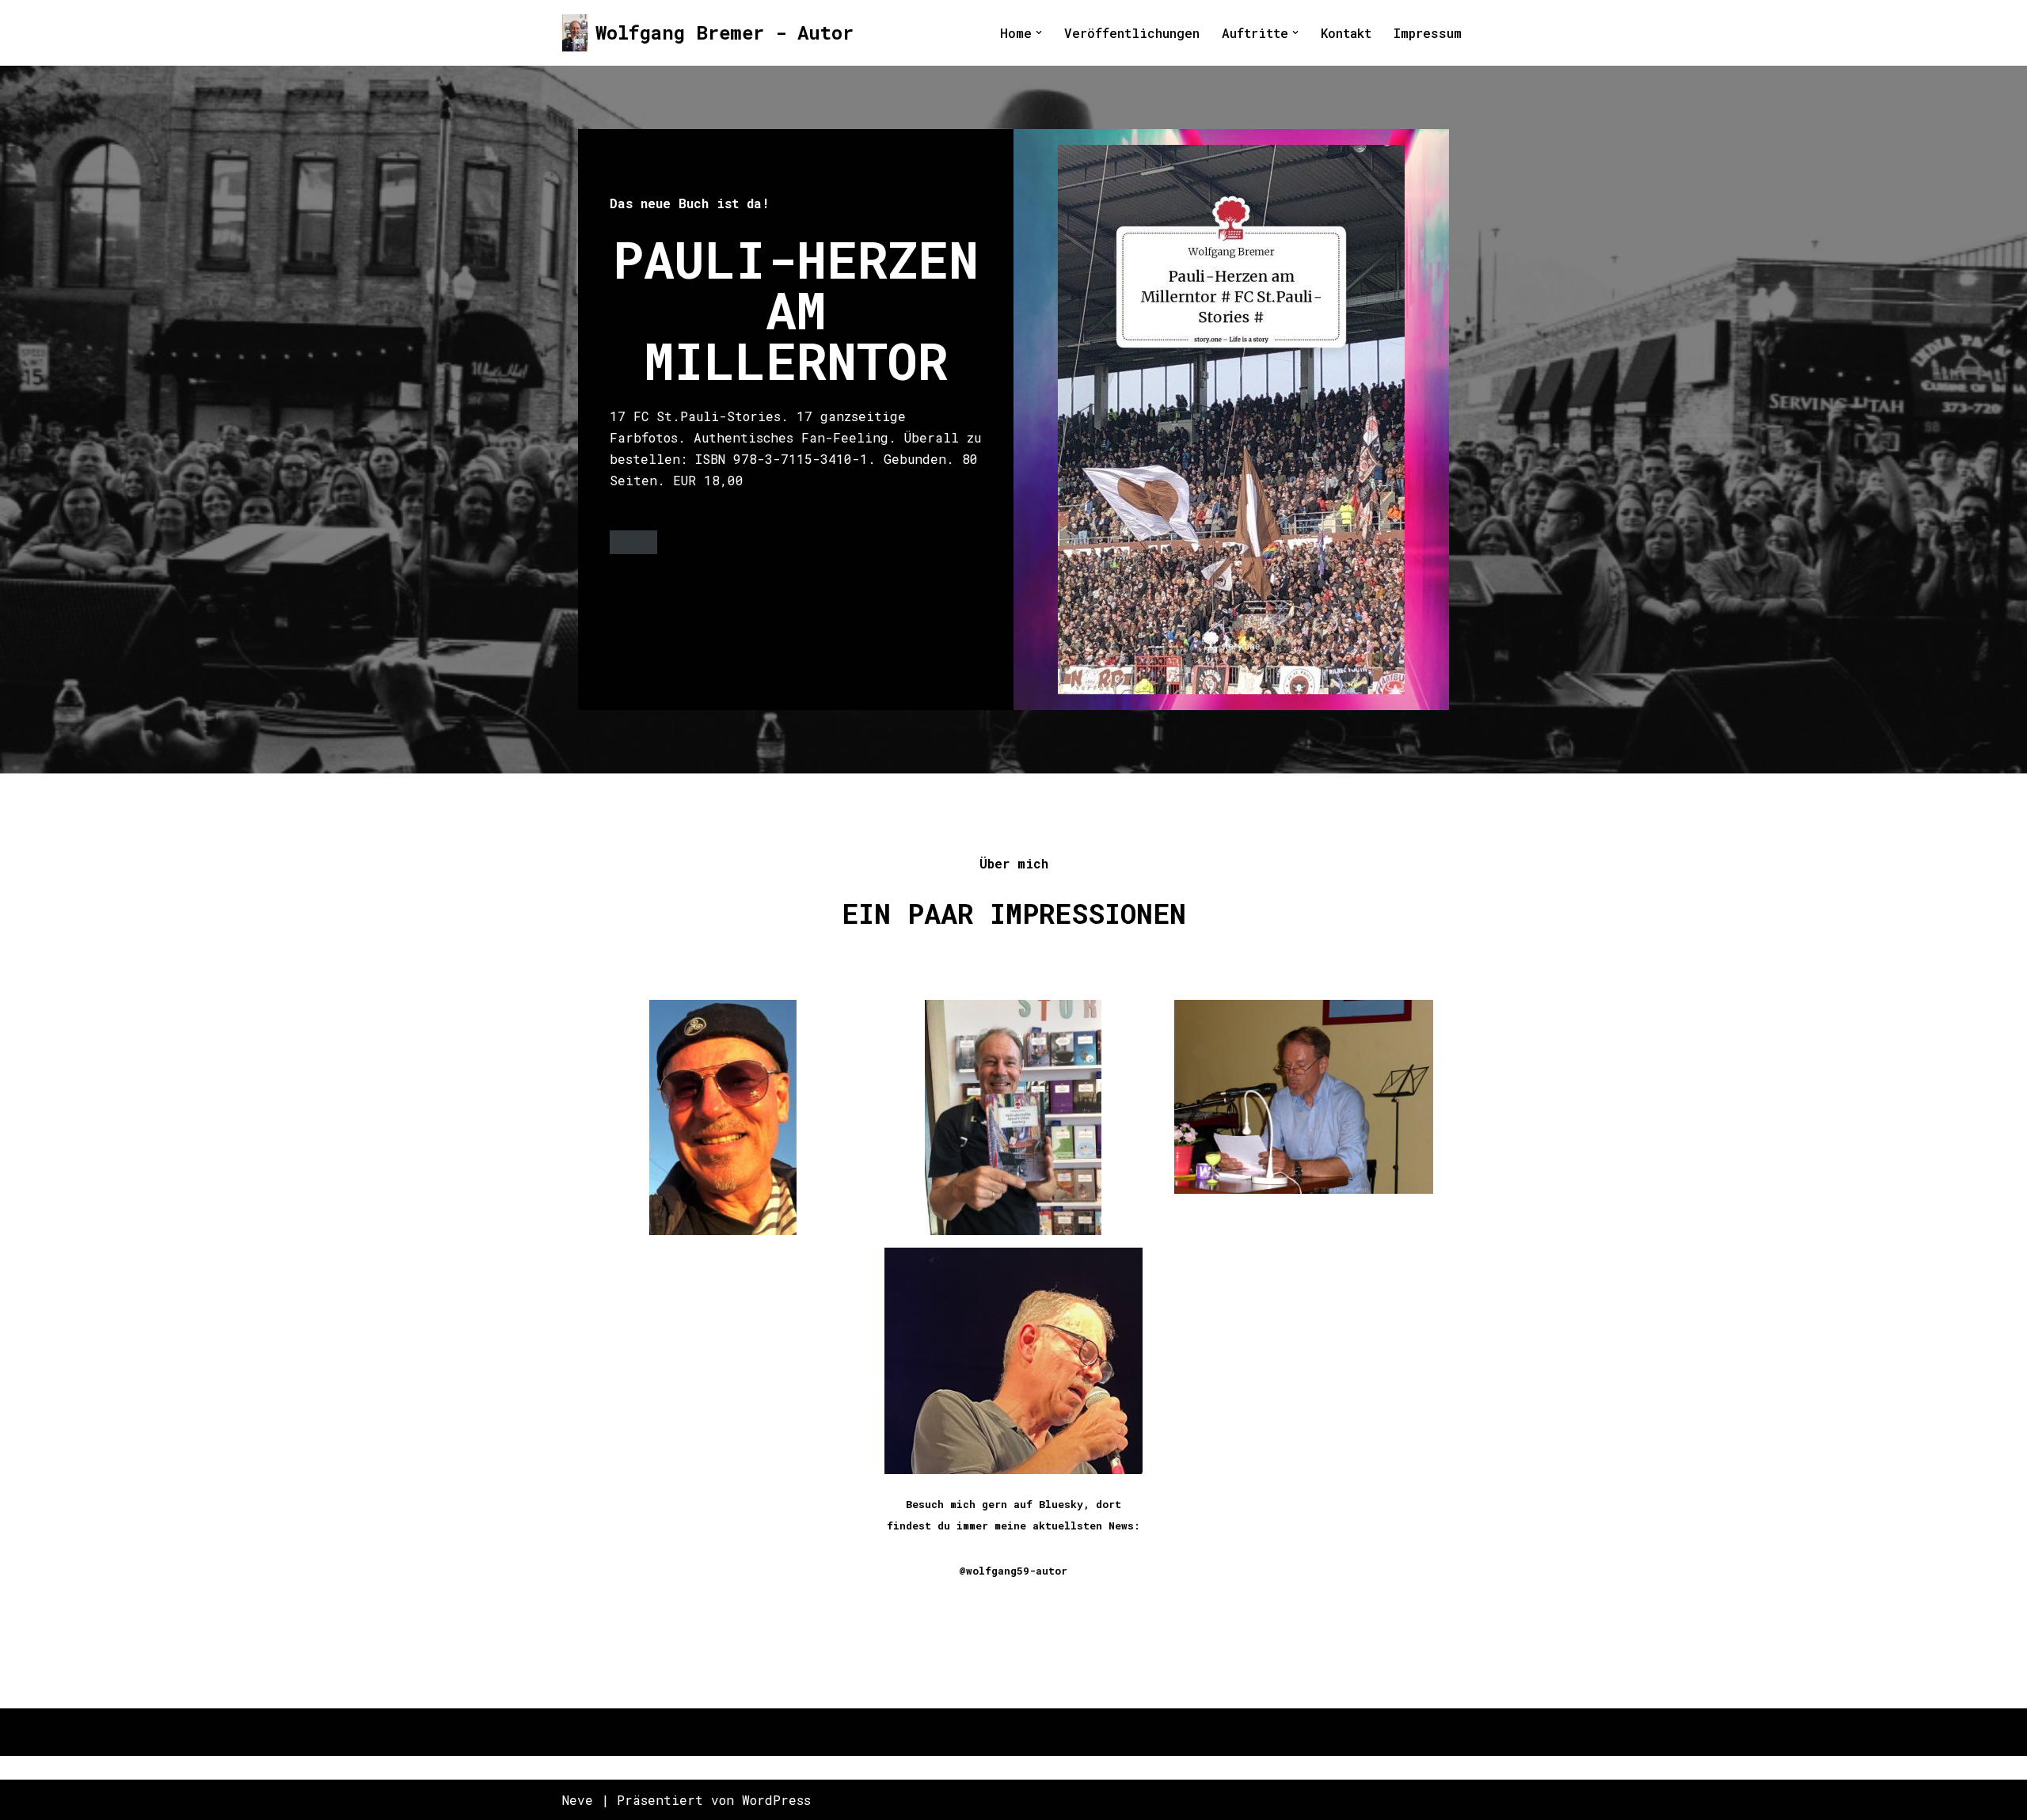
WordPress (776, 1800)
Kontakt (1346, 33)
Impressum (1428, 33)
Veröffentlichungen (1132, 33)
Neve (578, 1800)
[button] (1039, 32)
